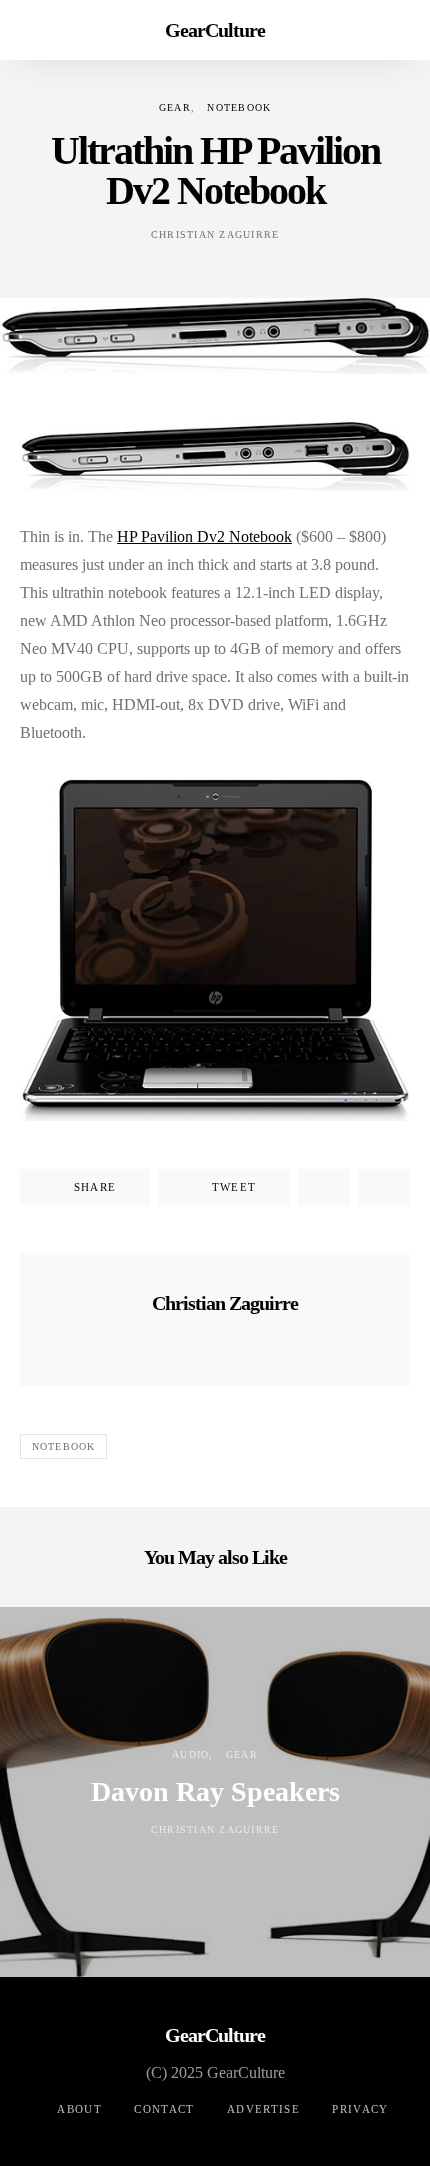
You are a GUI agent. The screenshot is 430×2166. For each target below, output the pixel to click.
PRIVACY (360, 2109)
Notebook (239, 107)
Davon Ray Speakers (215, 1791)
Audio (190, 1754)
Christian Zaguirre (215, 234)
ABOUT (79, 2109)
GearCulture (215, 30)
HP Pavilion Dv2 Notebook (204, 536)
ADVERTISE (263, 2109)
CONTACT (164, 2109)
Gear (175, 107)
